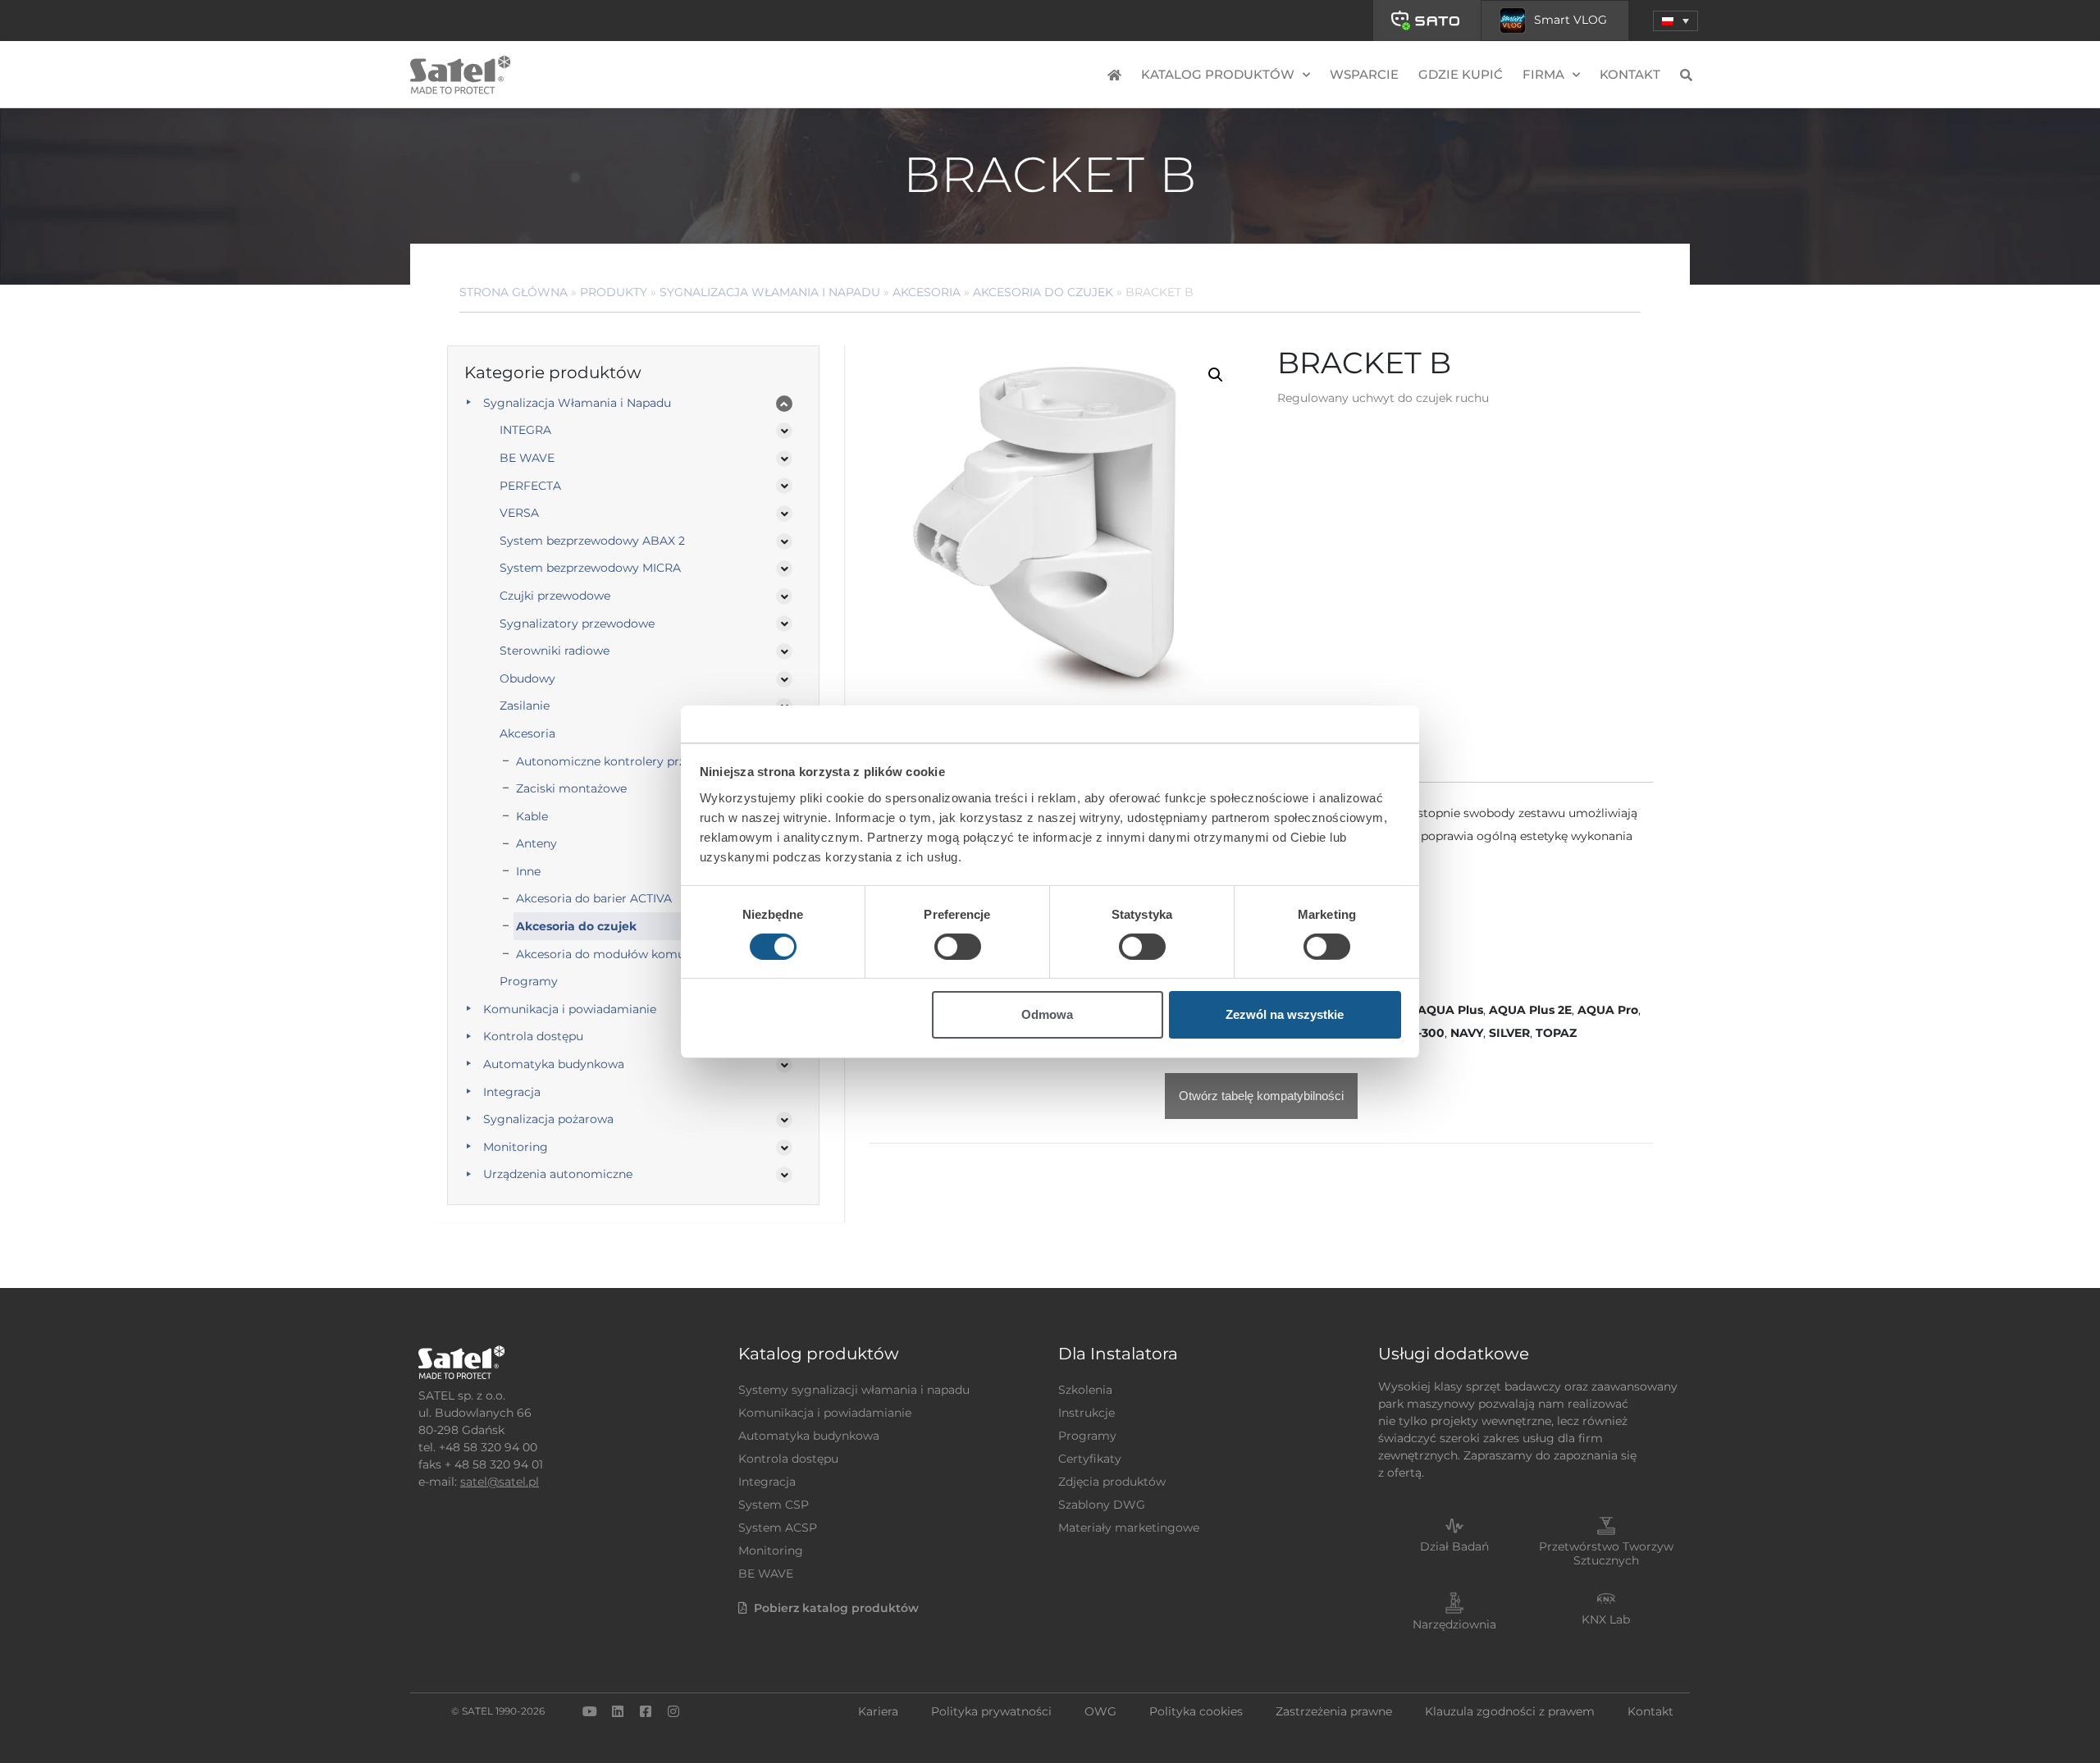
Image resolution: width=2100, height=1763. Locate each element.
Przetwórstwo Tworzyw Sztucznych (1606, 1553)
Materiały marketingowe (1129, 1528)
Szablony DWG (1102, 1505)
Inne (528, 871)
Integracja (512, 1092)
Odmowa (1047, 1014)
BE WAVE (527, 458)
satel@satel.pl (500, 1482)
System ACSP (778, 1528)
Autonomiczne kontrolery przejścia (616, 761)
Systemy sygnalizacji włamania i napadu (854, 1390)
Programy (529, 981)
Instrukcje (1087, 1413)
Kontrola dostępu (533, 1036)
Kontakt (1630, 74)
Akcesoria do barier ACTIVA (594, 898)
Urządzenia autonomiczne (558, 1174)
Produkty (614, 292)
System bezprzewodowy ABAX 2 (592, 541)
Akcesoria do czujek (1043, 292)
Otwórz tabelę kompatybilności (1261, 1096)
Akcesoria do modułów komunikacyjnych (635, 954)
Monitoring (516, 1147)
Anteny (536, 843)
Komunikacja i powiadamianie (570, 1009)
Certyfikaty (1090, 1459)
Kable (532, 816)
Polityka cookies (1196, 1711)
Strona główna (514, 292)
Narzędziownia (1454, 1624)
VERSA (519, 513)
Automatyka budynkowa (554, 1064)
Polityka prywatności (991, 1711)
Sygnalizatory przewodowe (577, 623)
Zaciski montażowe (571, 788)
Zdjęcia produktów (1112, 1482)
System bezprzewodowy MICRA (590, 568)
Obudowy (527, 678)
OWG (1100, 1711)
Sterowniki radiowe (555, 651)
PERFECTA (530, 486)
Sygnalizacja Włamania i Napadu (770, 292)
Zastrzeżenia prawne (1334, 1711)
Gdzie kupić (1461, 74)
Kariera (878, 1711)
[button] (1675, 21)
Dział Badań (1454, 1546)
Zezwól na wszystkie (1285, 1014)
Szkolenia (1085, 1390)
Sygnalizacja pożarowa (548, 1119)
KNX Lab (1606, 1619)
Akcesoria (927, 292)
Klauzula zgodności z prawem (1510, 1711)
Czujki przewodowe (555, 596)
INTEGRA (525, 430)
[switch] (958, 947)
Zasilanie (525, 706)
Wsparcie (1364, 74)
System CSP (774, 1505)
